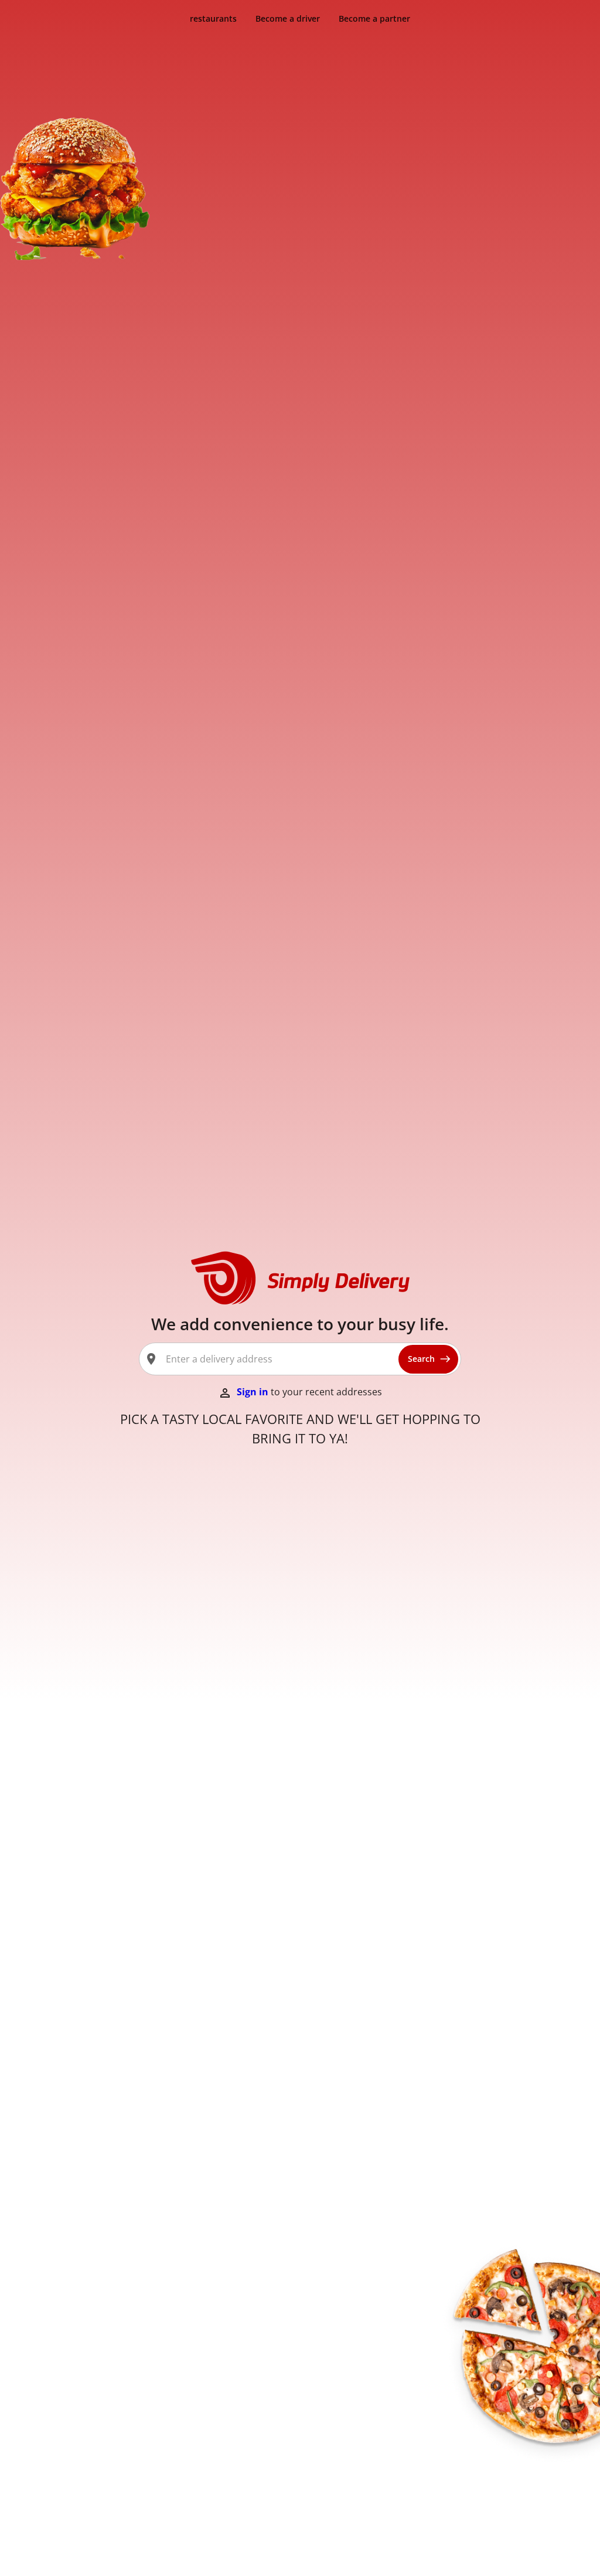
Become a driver (288, 18)
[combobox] (277, 1359)
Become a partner (374, 18)
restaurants (213, 18)
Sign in (254, 1392)
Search (421, 1359)
